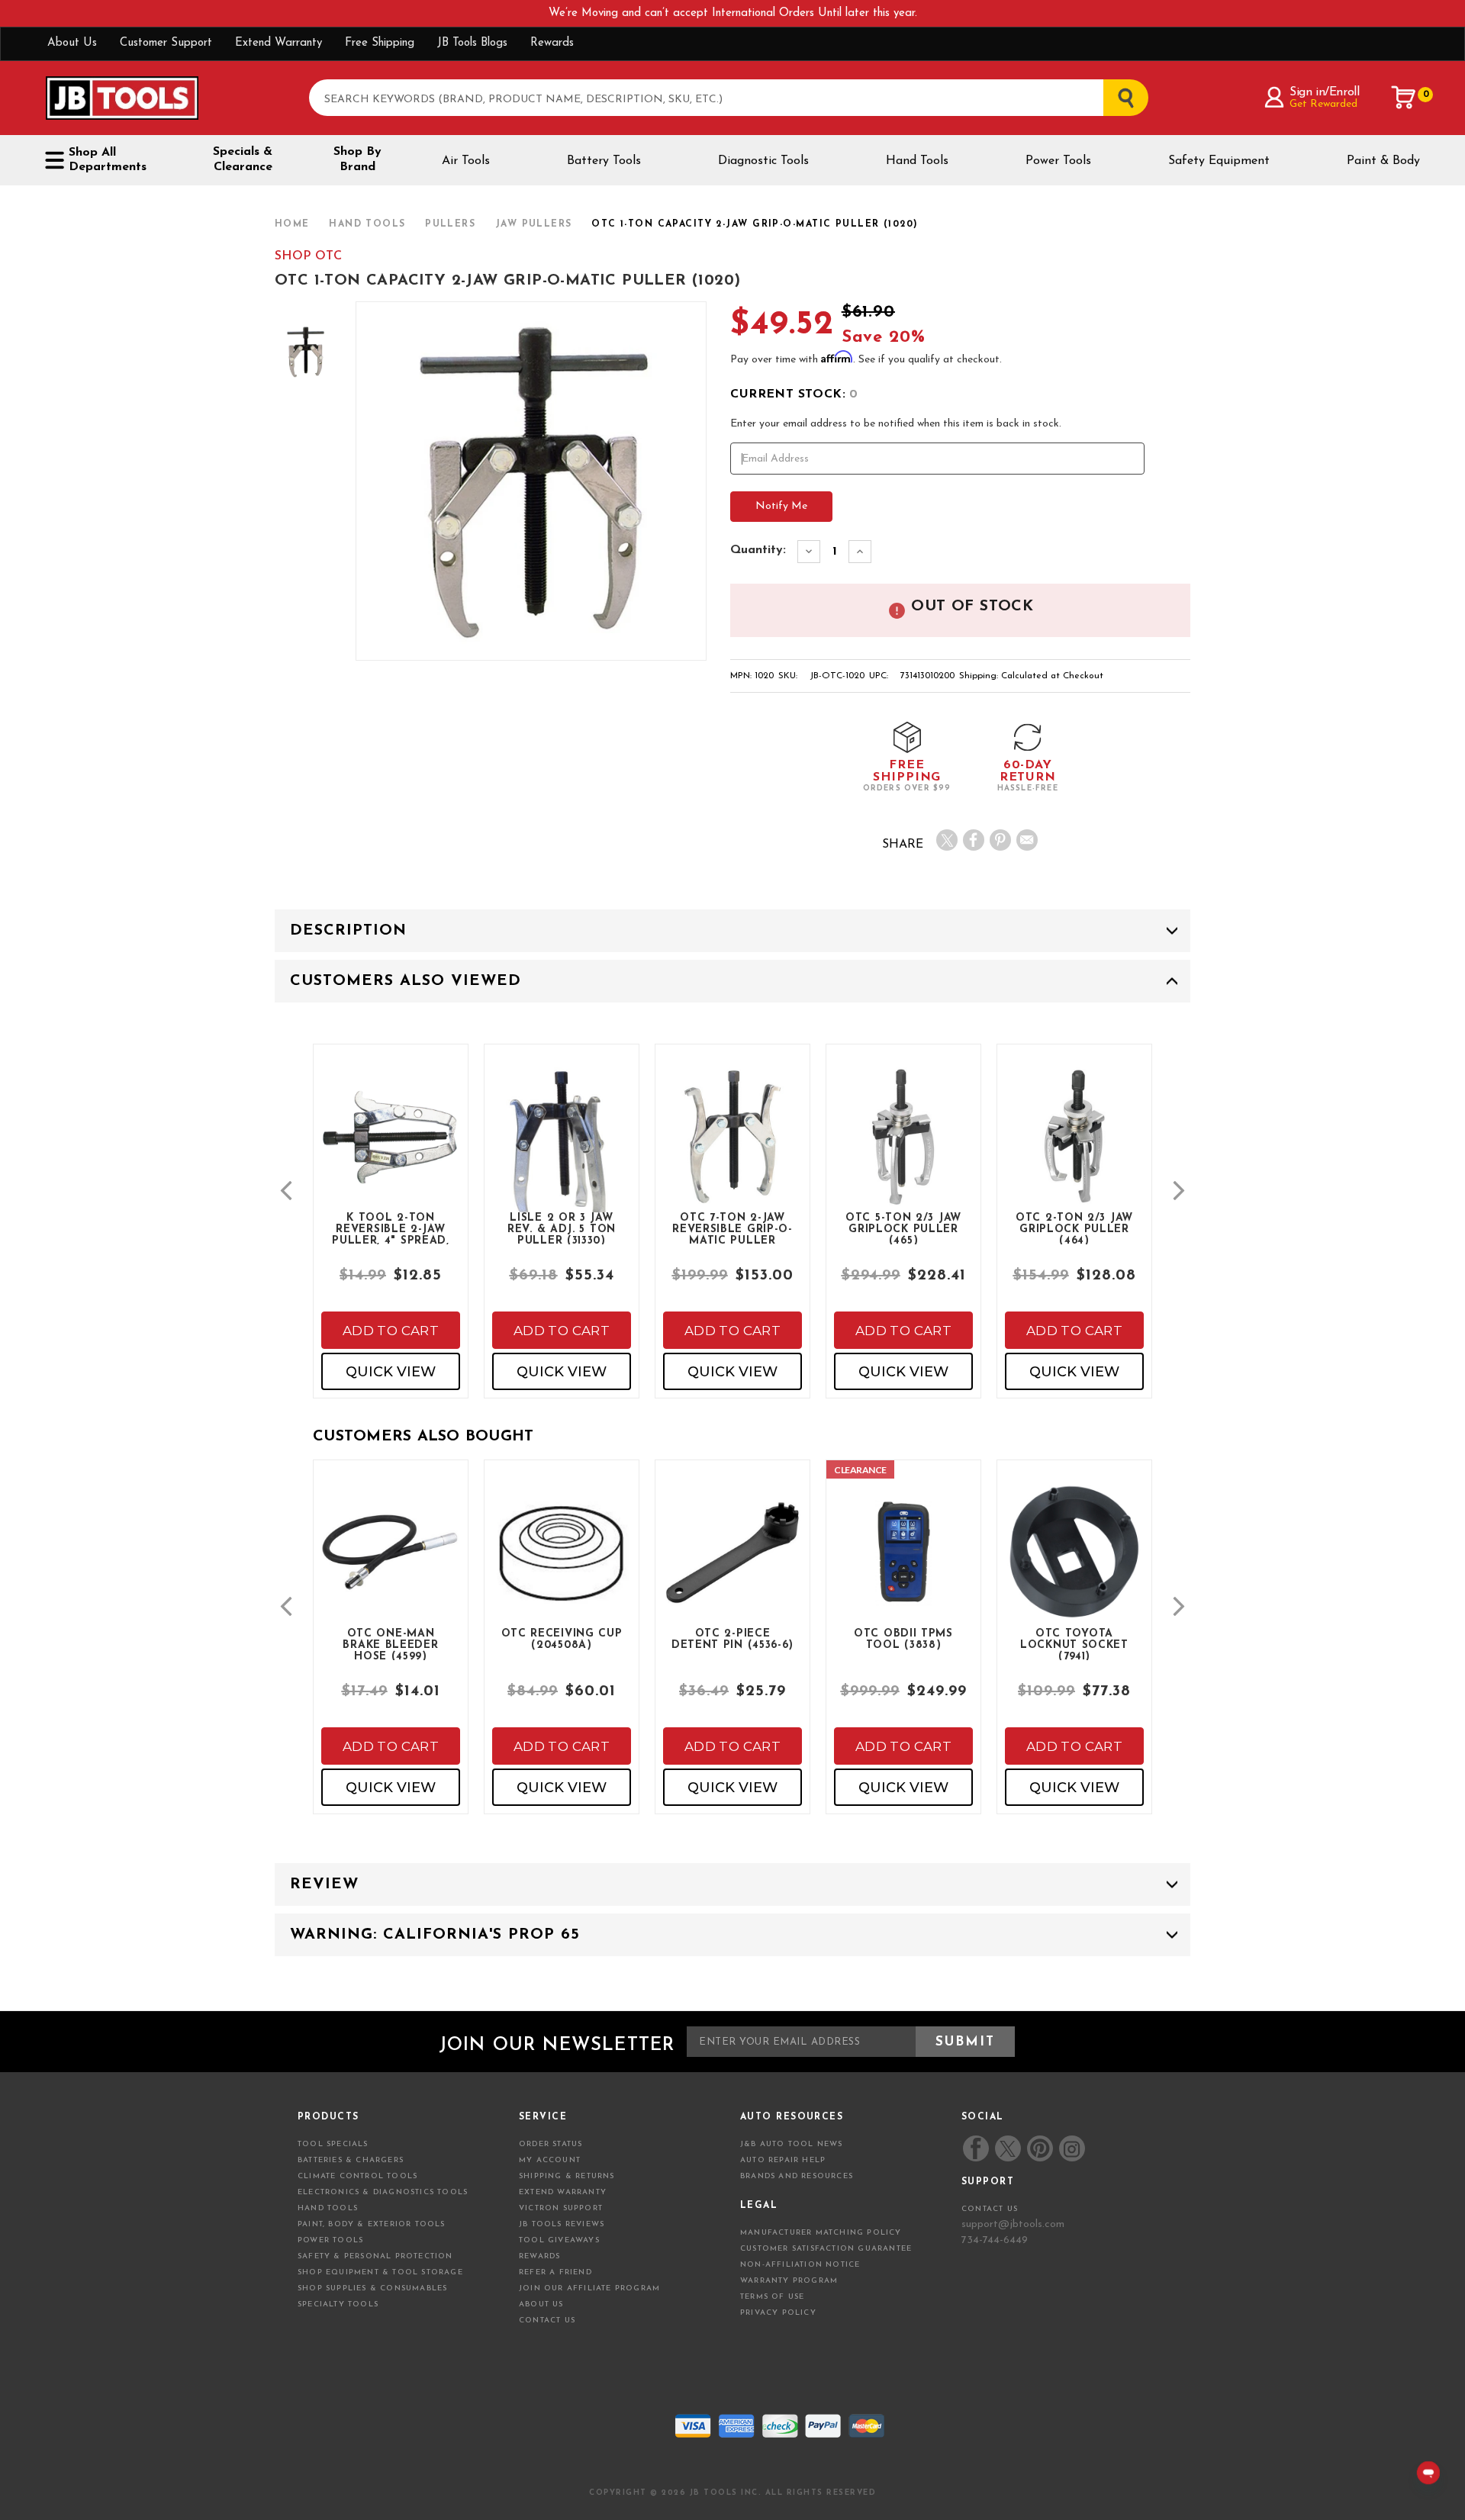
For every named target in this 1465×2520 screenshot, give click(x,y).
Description (348, 931)
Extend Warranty (279, 43)
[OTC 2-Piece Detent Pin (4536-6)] (732, 1565)
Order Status (551, 2144)
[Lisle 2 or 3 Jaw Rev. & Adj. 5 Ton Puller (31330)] (562, 1164)
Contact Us (547, 2320)
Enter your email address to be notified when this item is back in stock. (896, 424)
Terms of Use (772, 2297)
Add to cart (391, 1331)
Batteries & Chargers (351, 2160)
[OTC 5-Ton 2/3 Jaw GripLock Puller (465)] (903, 1149)
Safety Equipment (1219, 161)
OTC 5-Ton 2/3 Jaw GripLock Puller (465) (903, 1228)
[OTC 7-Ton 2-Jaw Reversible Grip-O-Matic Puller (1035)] (732, 1149)
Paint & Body (1383, 161)
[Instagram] (1071, 2148)
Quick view (391, 1372)
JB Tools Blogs (472, 43)
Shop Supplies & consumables (372, 2288)
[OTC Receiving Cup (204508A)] (562, 1565)
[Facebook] (974, 840)
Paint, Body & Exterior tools (372, 2224)
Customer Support (166, 43)
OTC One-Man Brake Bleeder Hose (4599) (390, 1644)
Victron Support (561, 2208)
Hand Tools (917, 161)
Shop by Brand (357, 159)
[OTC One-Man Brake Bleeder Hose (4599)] (391, 1565)
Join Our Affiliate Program (589, 2288)
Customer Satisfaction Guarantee (826, 2249)
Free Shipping (380, 43)
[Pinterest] (1000, 840)
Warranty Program (789, 2281)
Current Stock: (794, 394)
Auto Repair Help (783, 2160)
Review (324, 1884)
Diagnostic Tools (763, 161)
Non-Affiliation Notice (800, 2265)
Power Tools (1058, 161)
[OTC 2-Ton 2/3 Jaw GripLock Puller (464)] (1074, 1149)
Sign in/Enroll (1324, 92)
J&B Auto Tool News (792, 2144)
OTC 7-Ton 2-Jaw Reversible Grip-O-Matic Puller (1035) (732, 1228)
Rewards (552, 43)
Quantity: (758, 550)
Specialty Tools (338, 2304)
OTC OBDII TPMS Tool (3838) (903, 1640)
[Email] (1027, 840)
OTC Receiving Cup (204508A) (562, 1640)
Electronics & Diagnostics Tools (383, 2192)
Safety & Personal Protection (375, 2256)
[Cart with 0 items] (1404, 98)
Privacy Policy (778, 2313)
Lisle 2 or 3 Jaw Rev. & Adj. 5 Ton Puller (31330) (562, 1228)
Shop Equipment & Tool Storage (380, 2272)
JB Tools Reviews (562, 2224)
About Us (72, 43)
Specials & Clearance (243, 159)
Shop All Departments (108, 160)
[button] (286, 1191)
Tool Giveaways (559, 2240)
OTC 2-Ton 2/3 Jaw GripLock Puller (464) (1074, 1228)
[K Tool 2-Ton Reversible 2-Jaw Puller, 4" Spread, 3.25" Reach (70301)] (391, 1149)
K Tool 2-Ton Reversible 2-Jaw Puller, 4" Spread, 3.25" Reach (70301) (391, 1228)
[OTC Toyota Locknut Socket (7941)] (1074, 1565)
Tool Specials (333, 2144)
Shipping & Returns (567, 2176)
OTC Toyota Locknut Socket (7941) (1074, 1644)
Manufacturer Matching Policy (821, 2233)
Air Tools (466, 161)
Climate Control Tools (357, 2176)
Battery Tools (604, 161)
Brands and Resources (797, 2176)
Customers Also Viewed (406, 981)
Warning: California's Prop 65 (435, 1935)
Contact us (990, 2209)
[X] (947, 840)
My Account (550, 2160)
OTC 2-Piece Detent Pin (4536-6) (732, 1640)
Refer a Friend (555, 2272)
